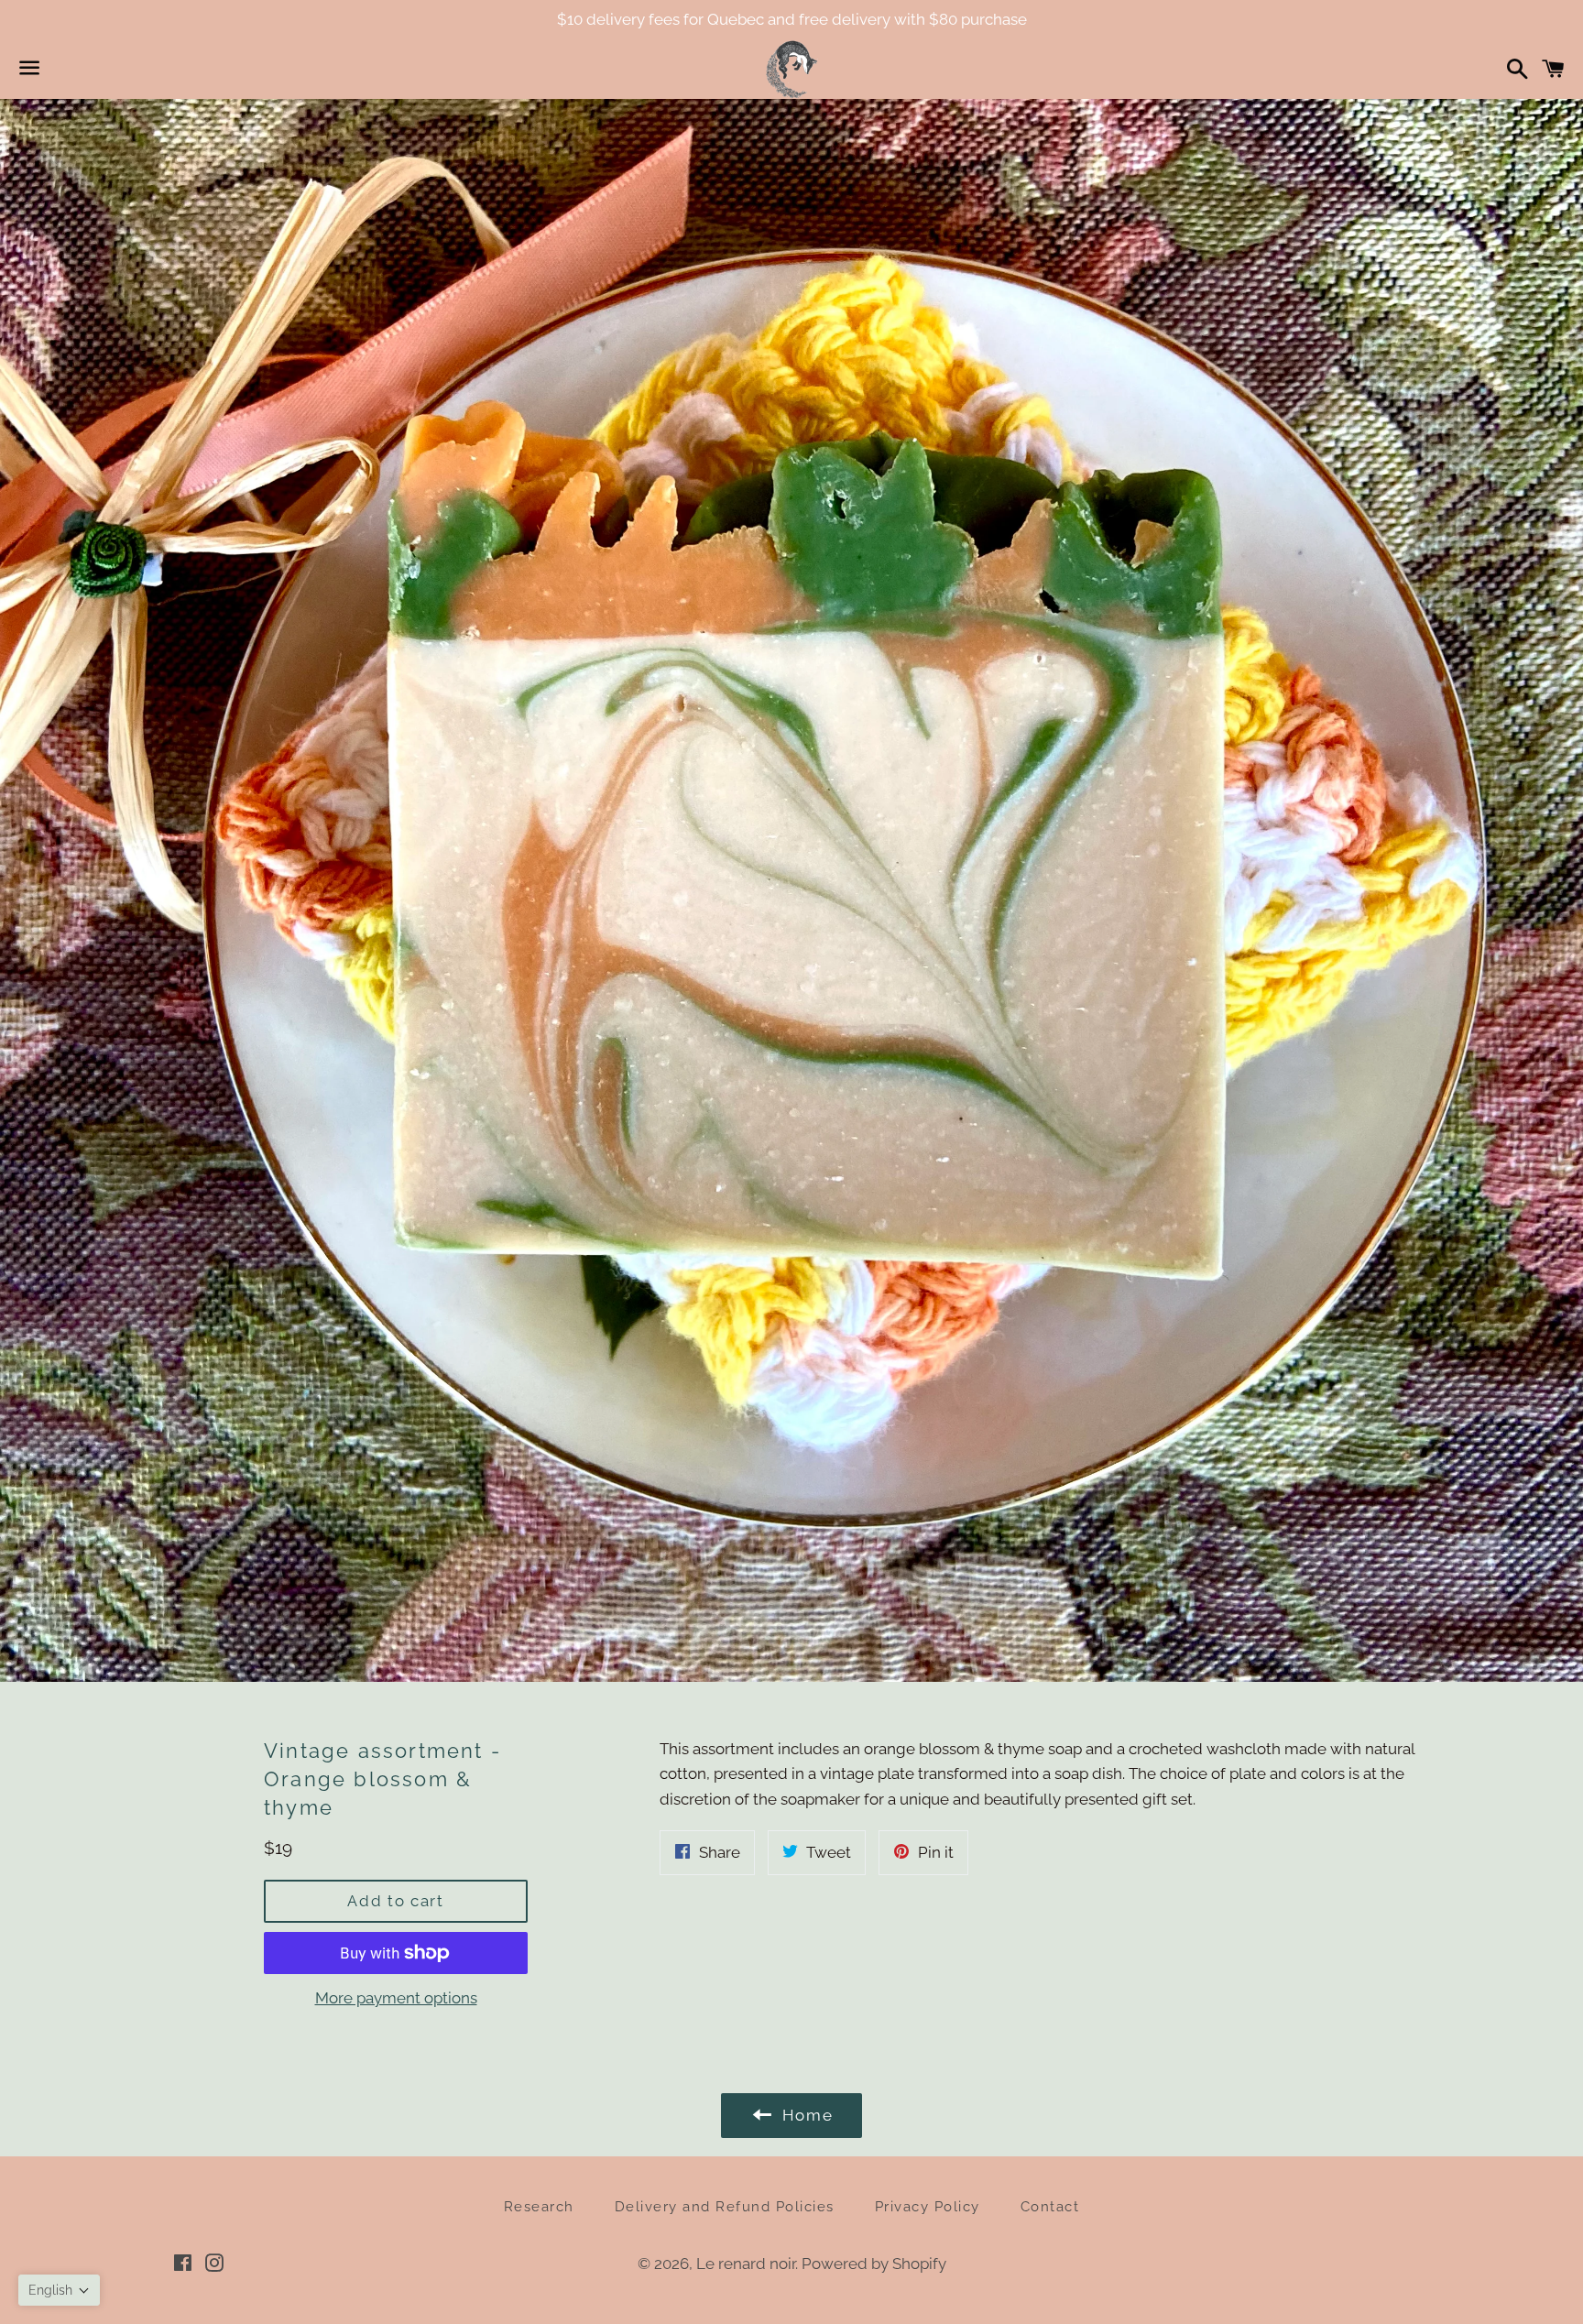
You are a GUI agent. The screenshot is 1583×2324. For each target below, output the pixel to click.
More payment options (396, 1998)
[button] (59, 2290)
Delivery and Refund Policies (725, 2207)
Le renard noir (746, 2264)
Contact (1050, 2207)
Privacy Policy (928, 2207)
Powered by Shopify (874, 2264)
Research (539, 2207)
